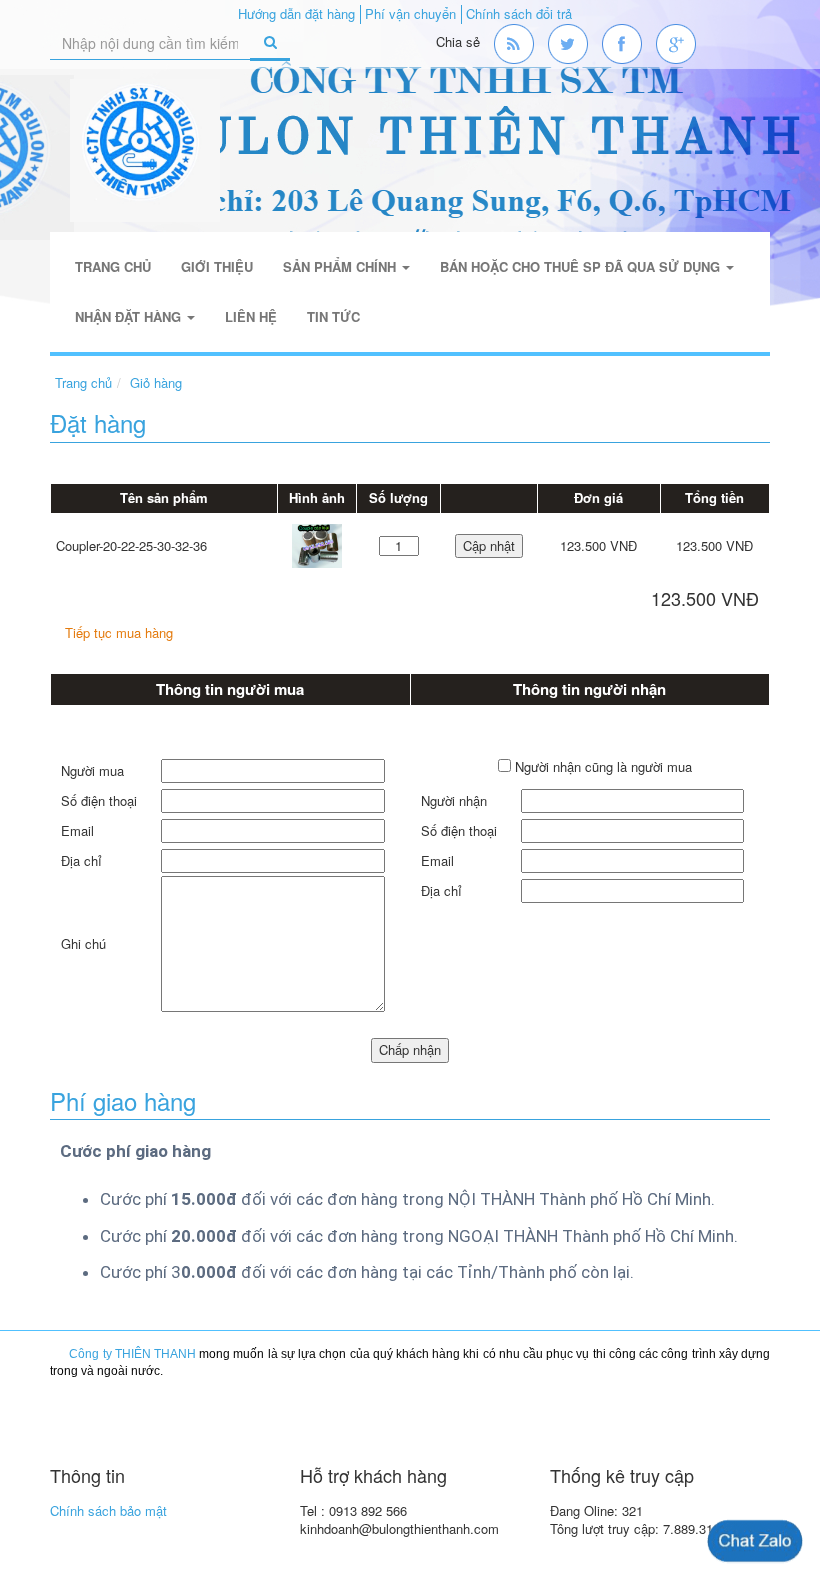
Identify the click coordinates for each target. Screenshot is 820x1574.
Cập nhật (489, 545)
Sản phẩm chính (341, 266)
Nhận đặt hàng (130, 316)
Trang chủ (113, 266)
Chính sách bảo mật (108, 1510)
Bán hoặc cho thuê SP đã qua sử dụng (582, 266)
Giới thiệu (217, 266)
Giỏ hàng (156, 382)
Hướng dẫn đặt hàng (296, 13)
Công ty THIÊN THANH (132, 1354)
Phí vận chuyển (410, 13)
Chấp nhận (410, 1049)
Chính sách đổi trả (519, 13)
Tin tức (333, 316)
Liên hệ (251, 316)
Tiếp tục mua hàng (119, 632)
